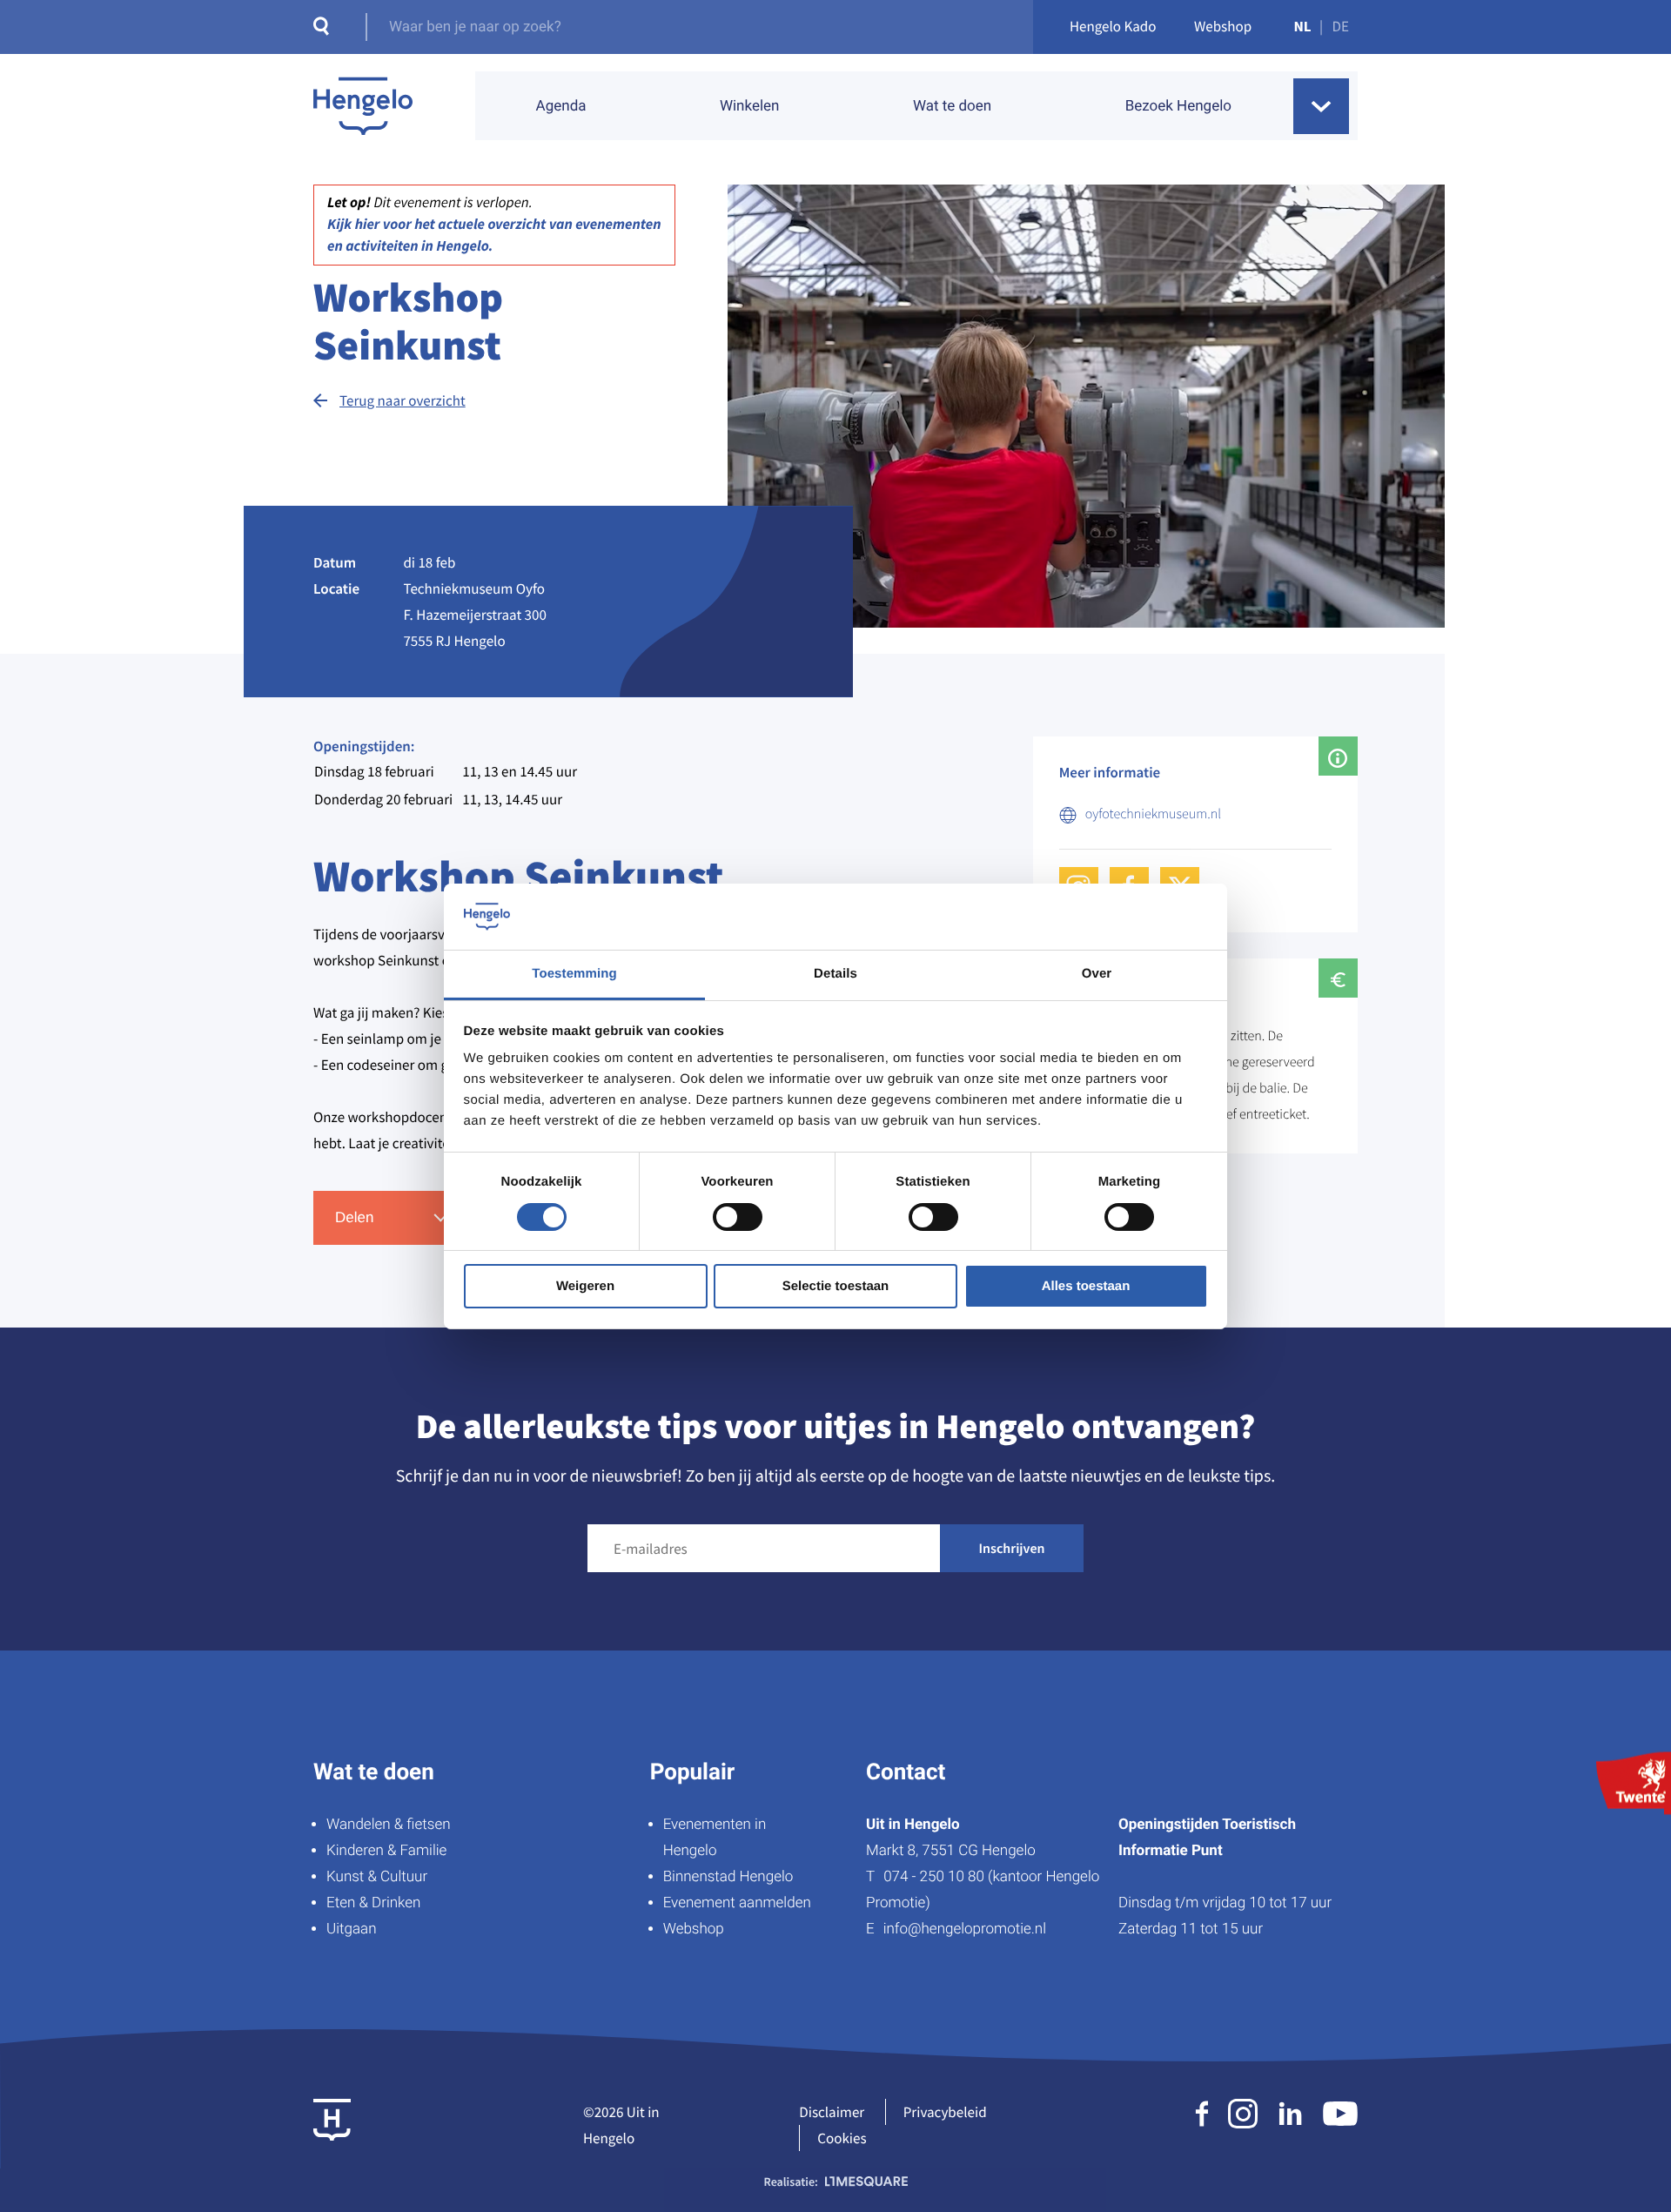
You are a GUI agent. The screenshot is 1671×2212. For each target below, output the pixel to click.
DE (1341, 26)
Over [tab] (1097, 974)
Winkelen (750, 106)
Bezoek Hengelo (1178, 106)
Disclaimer (832, 2112)
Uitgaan (351, 1929)
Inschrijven (1012, 1549)
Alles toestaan (1086, 1286)
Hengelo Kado (1113, 26)
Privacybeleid (945, 2112)
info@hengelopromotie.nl (965, 1929)
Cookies (842, 2138)
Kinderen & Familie (386, 1851)
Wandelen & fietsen (389, 1825)
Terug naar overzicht (403, 400)
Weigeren (585, 1286)
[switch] (738, 1217)
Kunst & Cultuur (377, 1877)
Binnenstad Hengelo (728, 1877)
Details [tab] (835, 974)
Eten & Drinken (373, 1903)
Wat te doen (952, 106)
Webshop (1223, 26)
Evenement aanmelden (737, 1903)
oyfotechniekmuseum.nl (1153, 814)
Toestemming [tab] (574, 974)
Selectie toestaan (836, 1286)
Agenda (561, 106)
